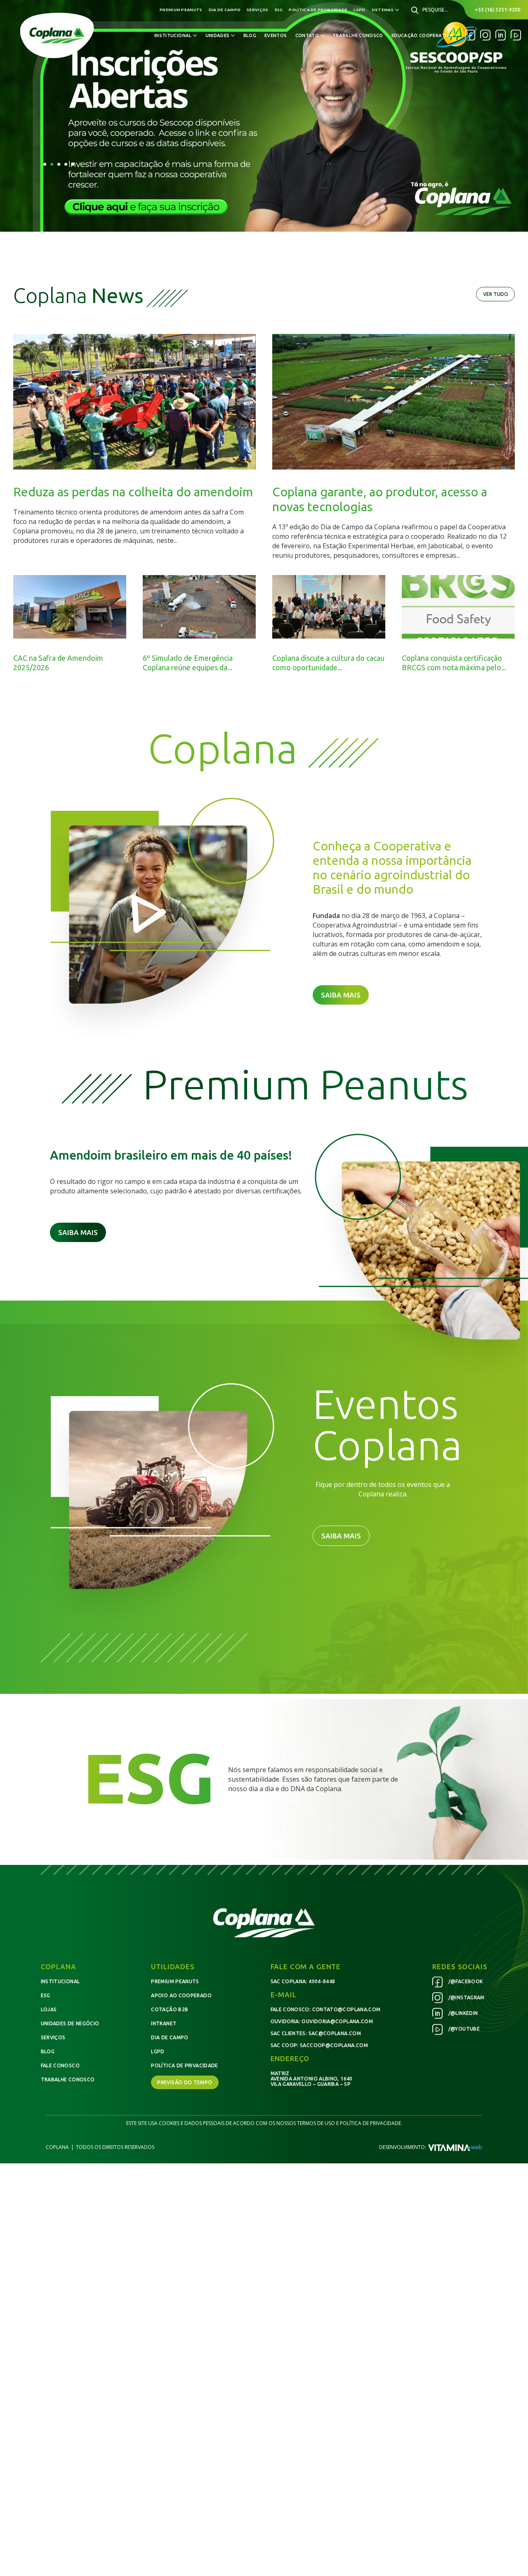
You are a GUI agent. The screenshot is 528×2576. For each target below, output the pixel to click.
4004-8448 (322, 1981)
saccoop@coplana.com (334, 2045)
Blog (250, 35)
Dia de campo (225, 10)
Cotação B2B (170, 2009)
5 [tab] (73, 164)
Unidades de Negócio (70, 2023)
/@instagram (466, 1997)
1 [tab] (45, 164)
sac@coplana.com (335, 2033)
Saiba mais (341, 995)
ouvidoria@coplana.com (337, 2021)
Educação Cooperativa (422, 35)
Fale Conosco (60, 2065)
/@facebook (465, 1981)
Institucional (60, 1981)
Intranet (164, 2023)
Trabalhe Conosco (358, 35)
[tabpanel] (264, 116)
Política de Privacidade (318, 10)
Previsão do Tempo (185, 2082)
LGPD (359, 10)
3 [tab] (59, 164)
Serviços (257, 10)
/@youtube (463, 2029)
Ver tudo (496, 294)
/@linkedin (462, 2013)
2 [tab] (52, 164)
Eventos (276, 35)
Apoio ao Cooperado (181, 1995)
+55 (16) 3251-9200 (498, 10)
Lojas (49, 2009)
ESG (279, 10)
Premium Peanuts (181, 10)
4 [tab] (66, 164)
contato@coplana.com (346, 2009)
